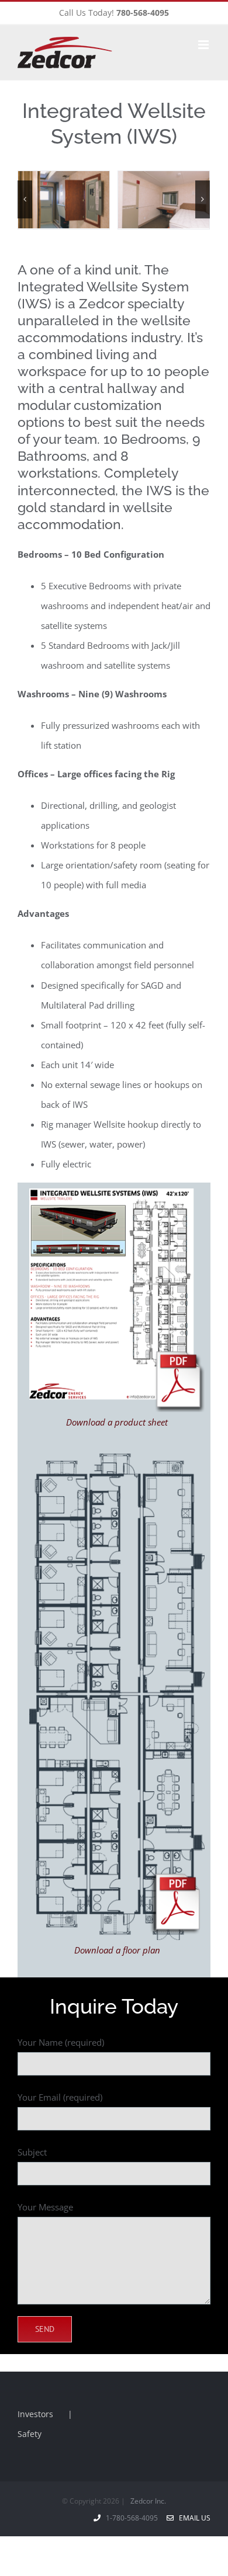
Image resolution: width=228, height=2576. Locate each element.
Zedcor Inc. (148, 2501)
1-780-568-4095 (134, 2518)
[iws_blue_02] (117, 1458)
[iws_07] (126, 200)
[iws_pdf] (117, 1193)
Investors (35, 2414)
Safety (30, 2434)
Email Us (193, 2518)
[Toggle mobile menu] (204, 45)
